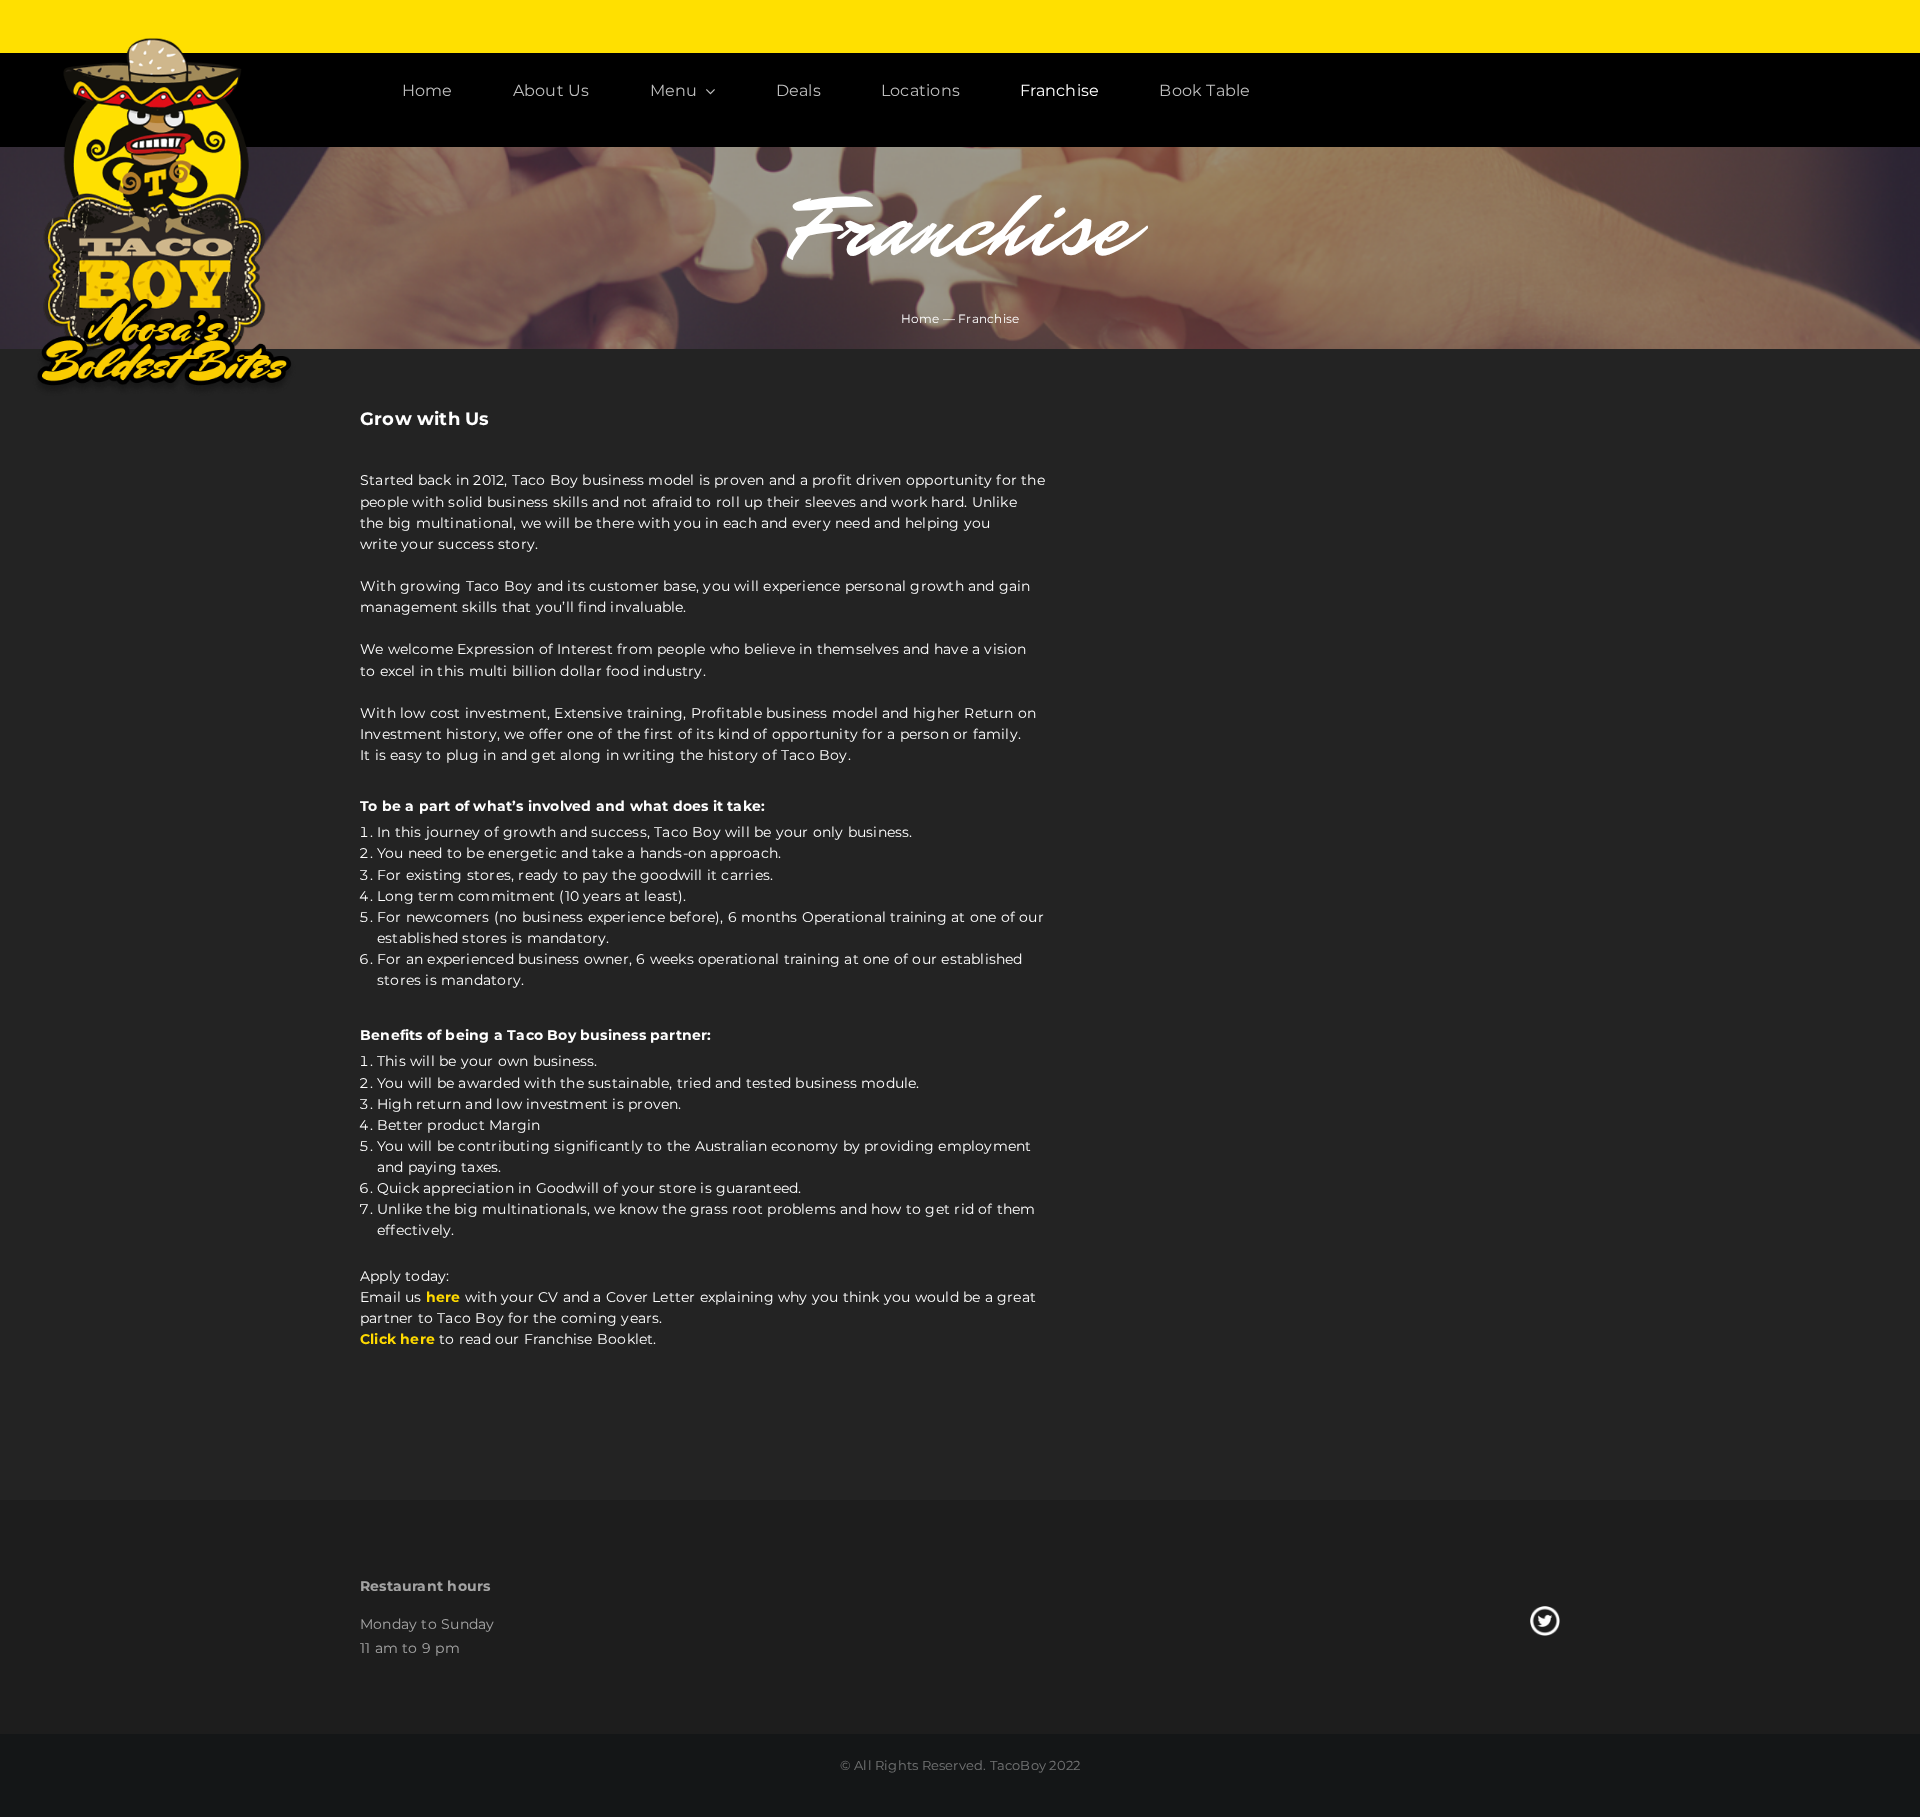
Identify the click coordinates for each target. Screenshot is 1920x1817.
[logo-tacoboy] (160, 41)
